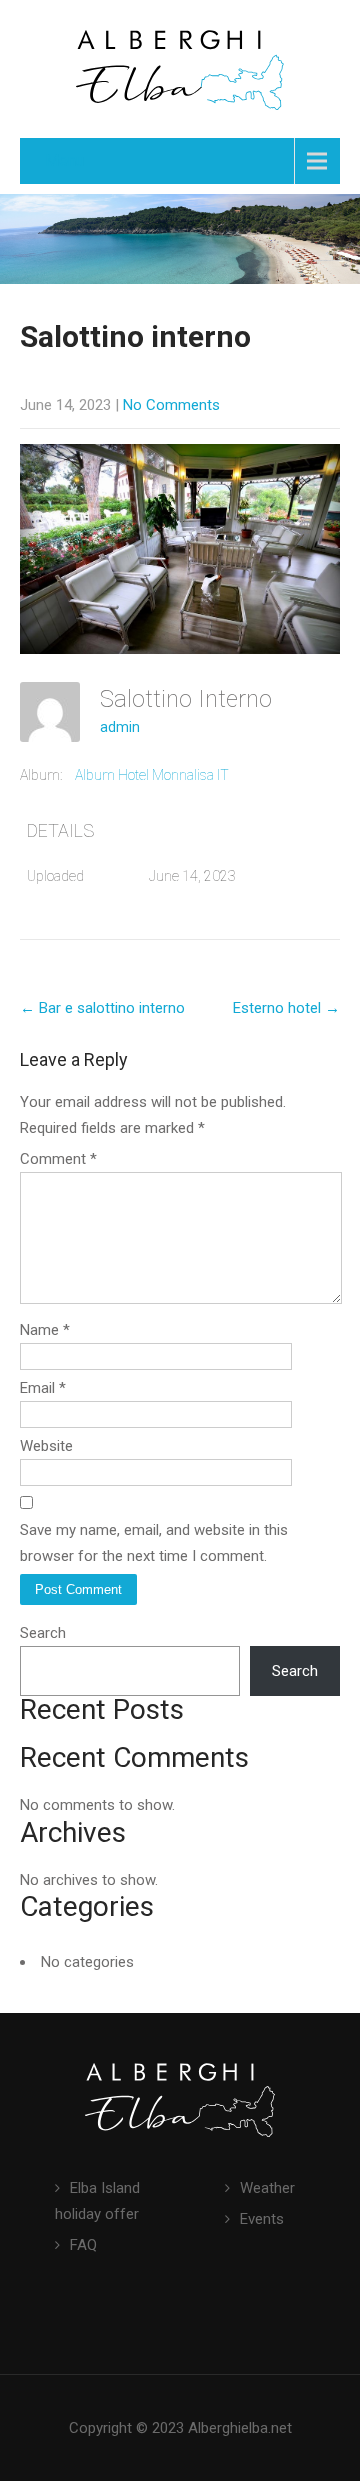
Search (43, 1633)
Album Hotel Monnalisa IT (152, 775)
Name (45, 1330)
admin (120, 727)
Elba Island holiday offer (97, 2201)
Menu (64, 160)
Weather (267, 2188)
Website (46, 1446)
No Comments (171, 405)
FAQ (83, 2245)
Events (262, 2219)
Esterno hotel (286, 1008)
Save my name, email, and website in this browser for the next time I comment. (154, 1543)
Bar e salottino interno (102, 1008)
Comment (58, 1159)
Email (43, 1388)
